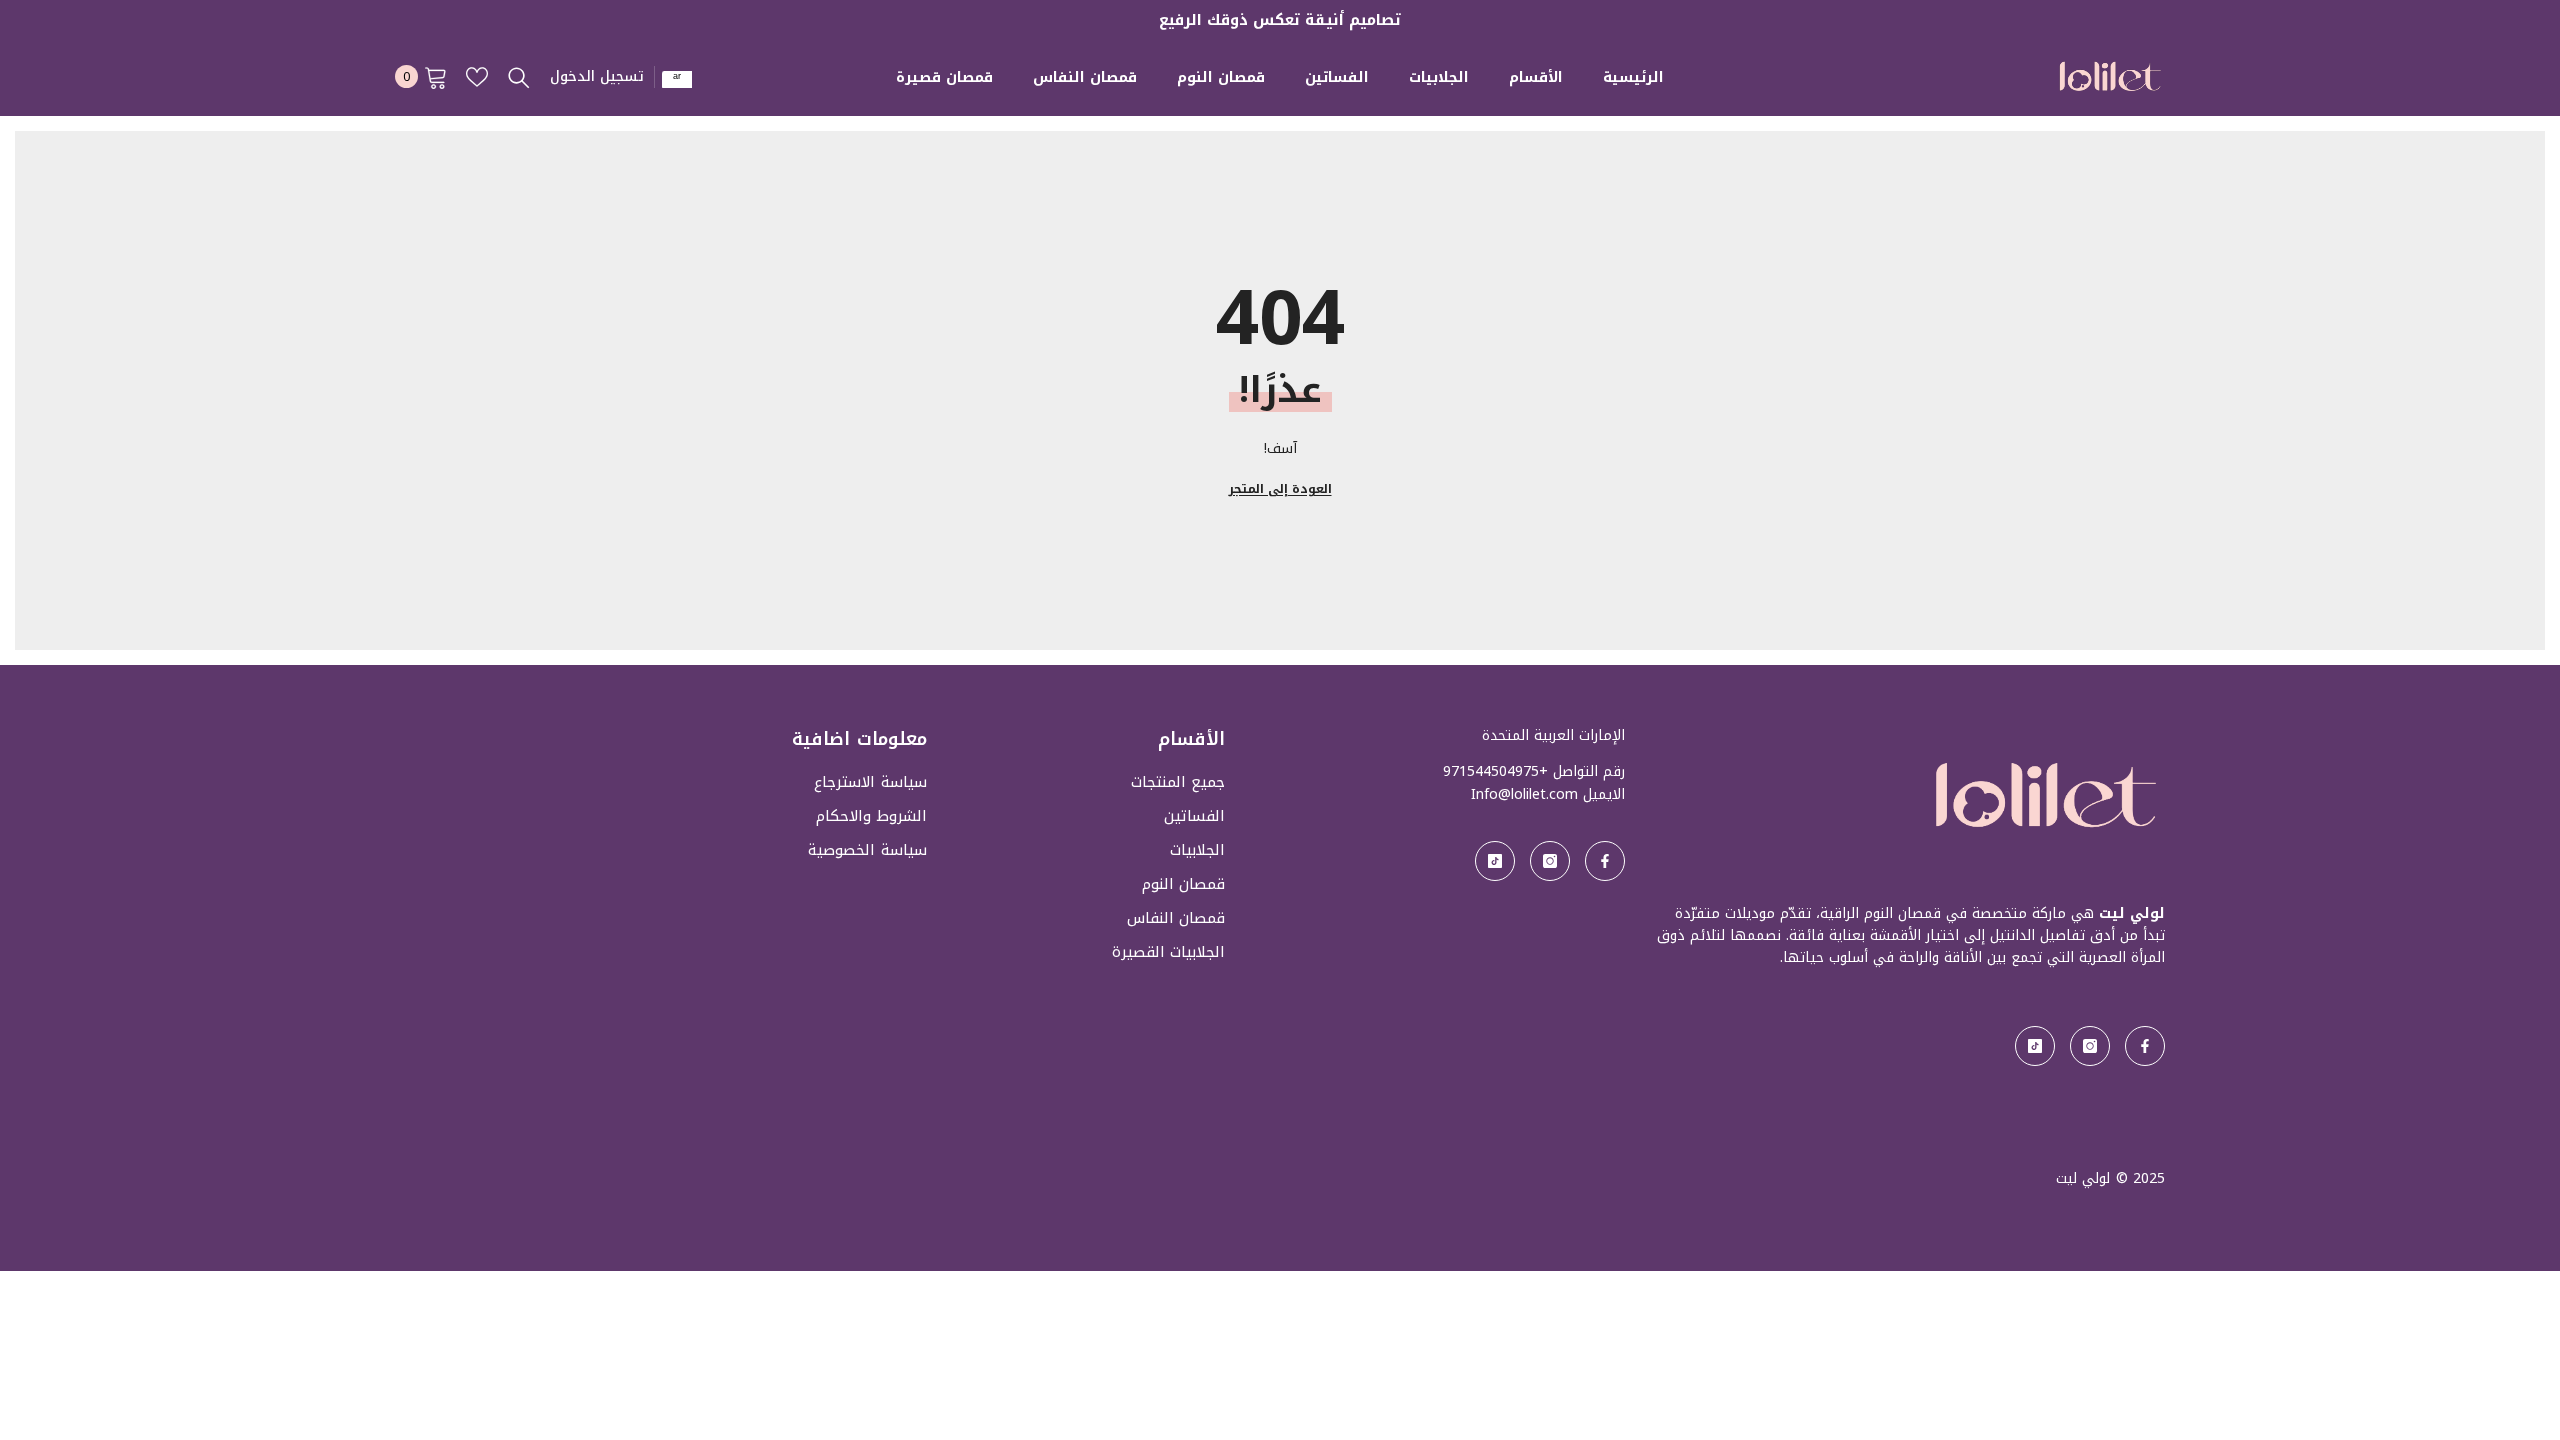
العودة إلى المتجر (1280, 489)
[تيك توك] (2035, 1046)
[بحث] (519, 77)
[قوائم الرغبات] (477, 77)
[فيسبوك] (2145, 1046)
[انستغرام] (2090, 1046)
